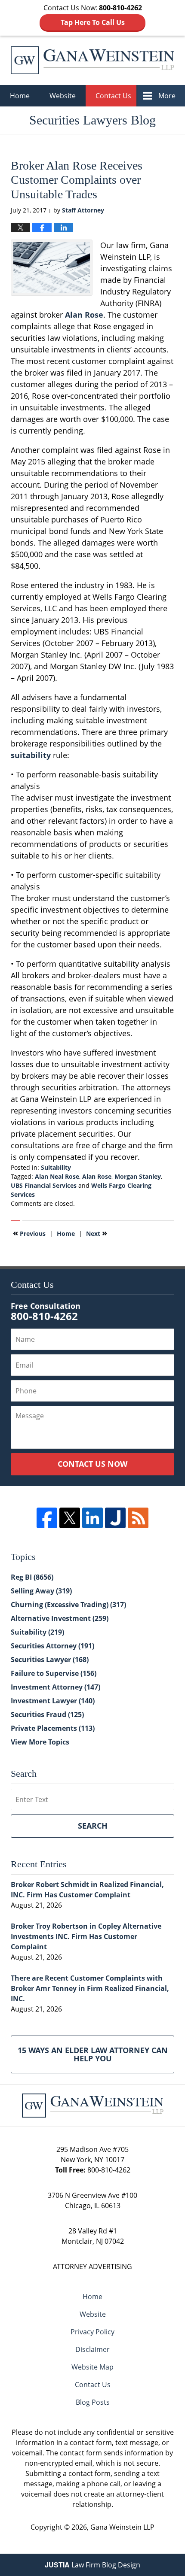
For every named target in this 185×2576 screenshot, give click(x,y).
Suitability (56, 1167)
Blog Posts (93, 2402)
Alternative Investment (60, 1618)
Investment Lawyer (53, 1701)
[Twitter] (70, 1518)
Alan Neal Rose (57, 1176)
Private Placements (53, 1728)
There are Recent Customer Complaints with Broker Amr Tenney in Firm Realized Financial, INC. (90, 1988)
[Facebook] (47, 1518)
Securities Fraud (47, 1714)
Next (97, 1233)
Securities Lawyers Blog (92, 60)
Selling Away (41, 1591)
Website (63, 96)
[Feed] (138, 1518)
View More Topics (40, 1742)
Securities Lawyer (50, 1660)
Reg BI (32, 1577)
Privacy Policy (92, 2332)
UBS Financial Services (44, 1185)
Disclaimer (92, 2349)
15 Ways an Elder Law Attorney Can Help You (93, 2054)
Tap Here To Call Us (93, 22)
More (167, 96)
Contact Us (113, 96)
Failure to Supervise (54, 1673)
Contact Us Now (92, 1464)
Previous (29, 1233)
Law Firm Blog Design (92, 2565)
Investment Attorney (55, 1687)
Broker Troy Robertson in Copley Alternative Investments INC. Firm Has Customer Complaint (86, 1936)
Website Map (92, 2367)
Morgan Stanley (138, 1176)
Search (93, 1826)
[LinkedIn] (92, 1518)
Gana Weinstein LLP (122, 2527)
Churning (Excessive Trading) (68, 1605)
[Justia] (115, 1518)
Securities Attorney (52, 1646)
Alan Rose (97, 1176)
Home (20, 96)
